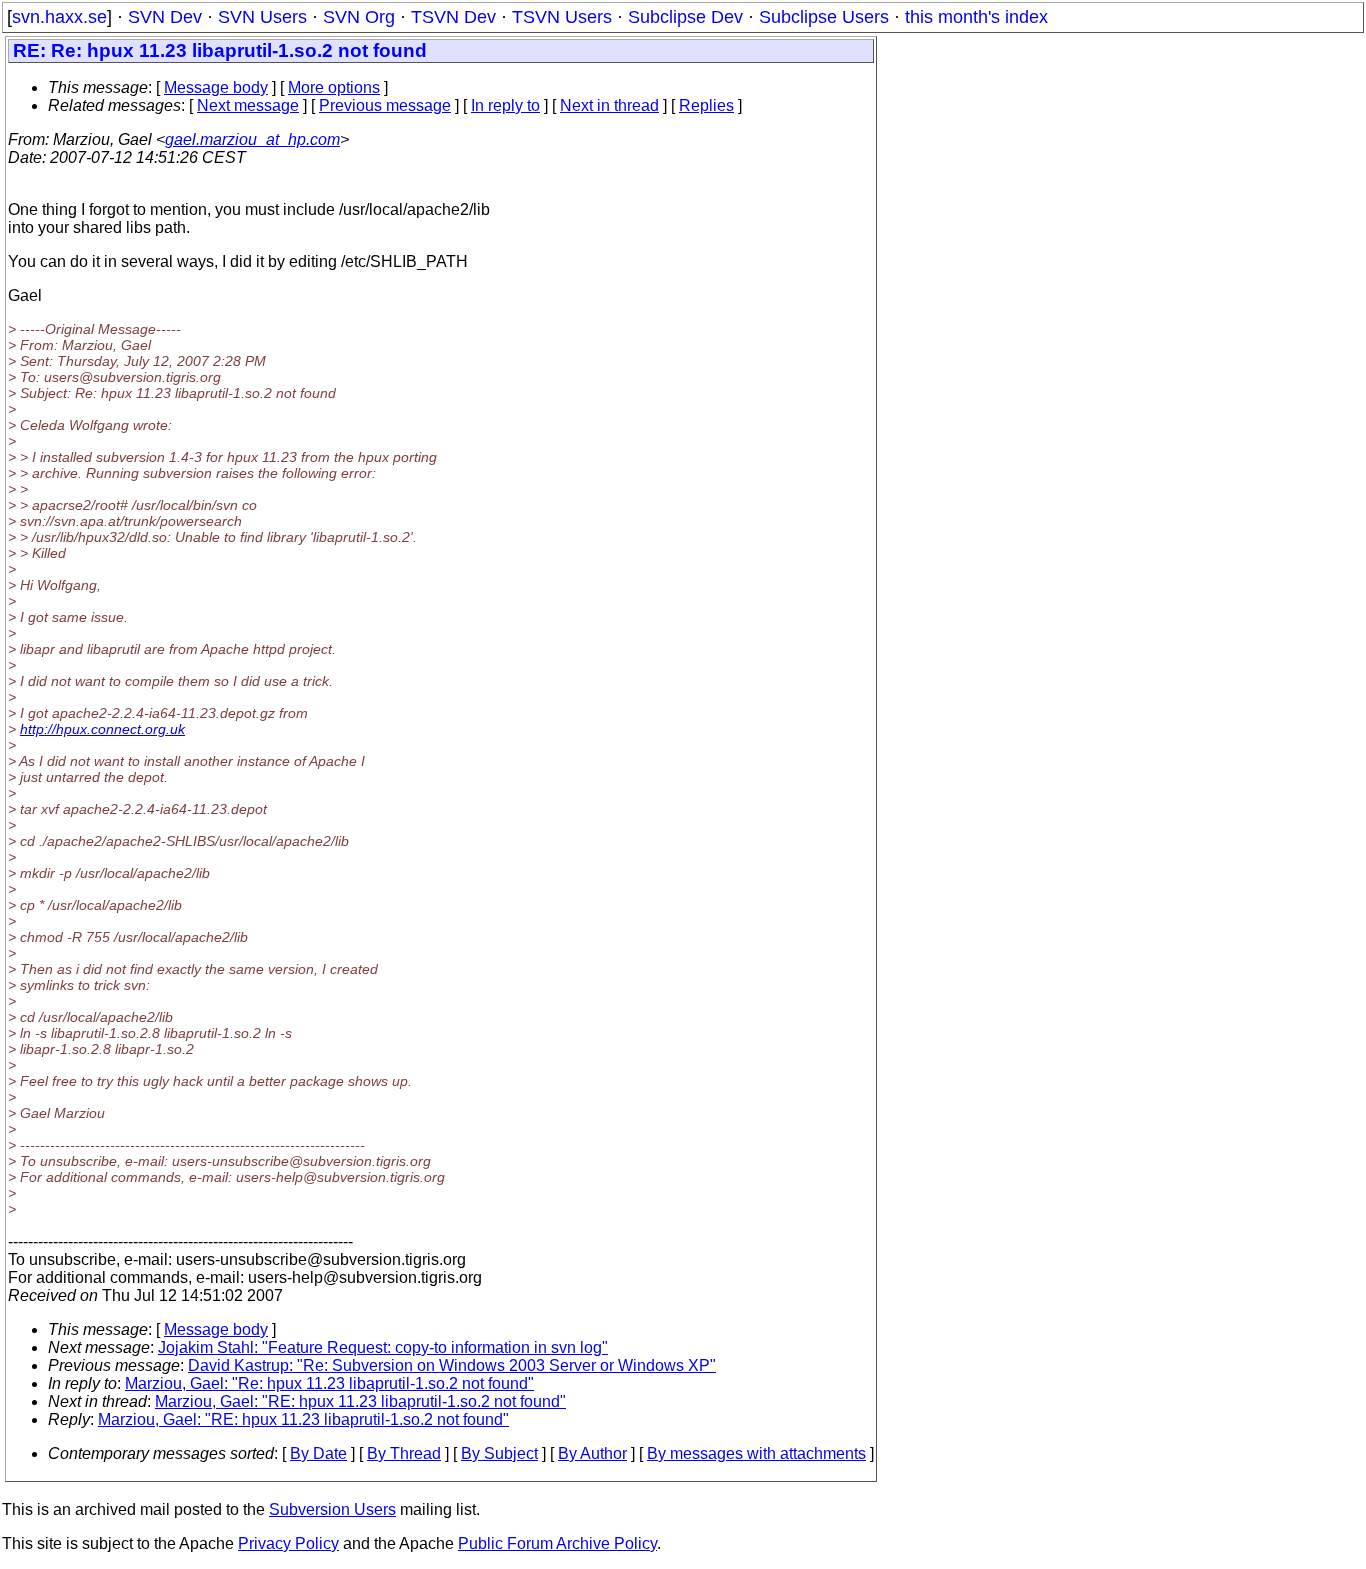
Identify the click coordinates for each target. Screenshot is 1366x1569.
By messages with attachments (756, 1453)
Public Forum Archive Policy (557, 1543)
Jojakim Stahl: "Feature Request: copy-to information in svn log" (383, 1347)
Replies (706, 105)
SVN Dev (165, 17)
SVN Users (262, 17)
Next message (248, 105)
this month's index (976, 17)
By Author (592, 1453)
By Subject (499, 1453)
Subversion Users (332, 1509)
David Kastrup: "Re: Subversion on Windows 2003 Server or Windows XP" (452, 1365)
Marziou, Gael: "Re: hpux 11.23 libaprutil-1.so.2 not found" (329, 1383)
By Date (318, 1453)
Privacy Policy (288, 1543)
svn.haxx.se (59, 17)
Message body (216, 87)
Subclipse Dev (685, 17)
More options (334, 87)
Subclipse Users (824, 17)
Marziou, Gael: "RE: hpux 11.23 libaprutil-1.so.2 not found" (360, 1401)
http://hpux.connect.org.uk (102, 729)
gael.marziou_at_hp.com (252, 139)
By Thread (404, 1453)
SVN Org (359, 17)
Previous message (385, 105)
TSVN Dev (453, 17)
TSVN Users (562, 17)
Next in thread (609, 105)
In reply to (505, 105)
